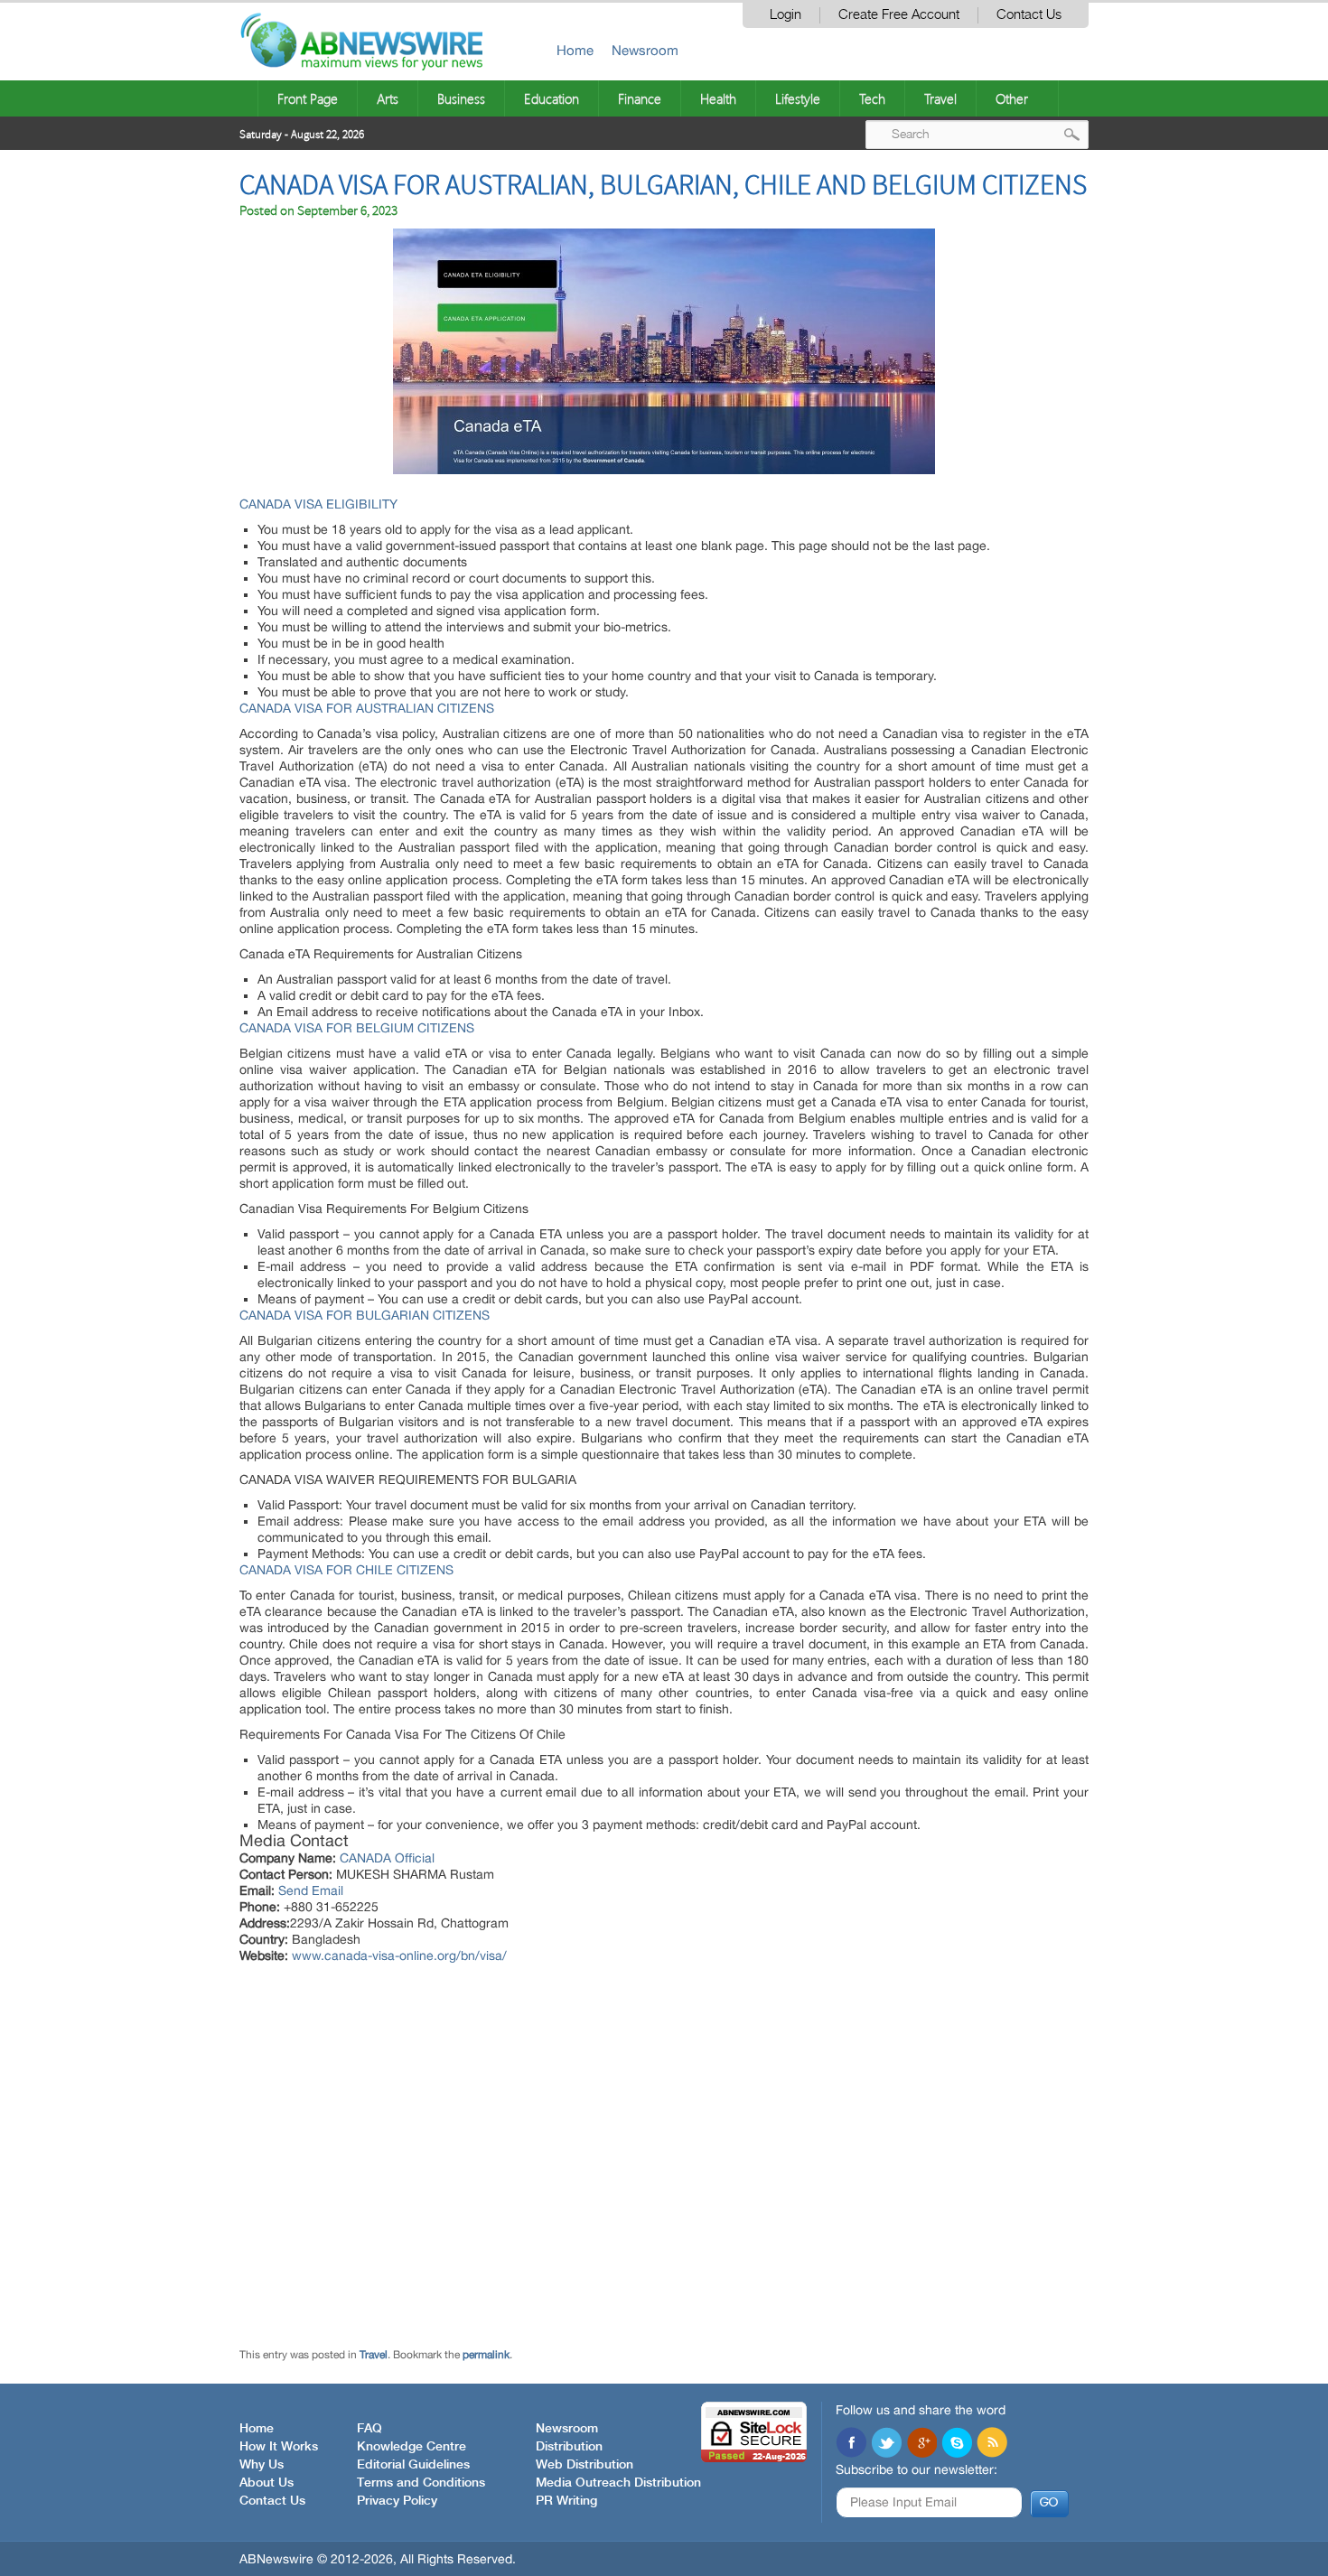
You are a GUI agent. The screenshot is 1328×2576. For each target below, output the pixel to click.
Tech (872, 98)
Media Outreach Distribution (618, 2483)
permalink (486, 2355)
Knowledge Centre (411, 2447)
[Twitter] (886, 2444)
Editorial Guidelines (413, 2465)
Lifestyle (798, 98)
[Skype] (957, 2444)
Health (718, 98)
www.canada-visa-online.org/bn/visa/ (399, 1955)
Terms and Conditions (421, 2483)
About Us (267, 2483)
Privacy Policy (397, 2501)
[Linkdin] (921, 2444)
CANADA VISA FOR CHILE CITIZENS (346, 1570)
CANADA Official (387, 1858)
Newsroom (645, 50)
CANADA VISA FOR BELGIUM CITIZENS (357, 1028)
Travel (940, 98)
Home (575, 50)
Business (461, 98)
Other (1012, 98)
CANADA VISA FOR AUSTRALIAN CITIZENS (367, 708)
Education (552, 98)
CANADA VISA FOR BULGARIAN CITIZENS (365, 1315)
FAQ (369, 2429)
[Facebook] (851, 2444)
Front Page (308, 98)
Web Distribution (585, 2465)
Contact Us (1029, 15)
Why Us (262, 2465)
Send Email (311, 1890)
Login (786, 15)
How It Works (279, 2447)
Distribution (569, 2447)
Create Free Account (899, 15)
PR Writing (566, 2501)
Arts (388, 98)
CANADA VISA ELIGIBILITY (318, 504)
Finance (640, 98)
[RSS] (992, 2444)
